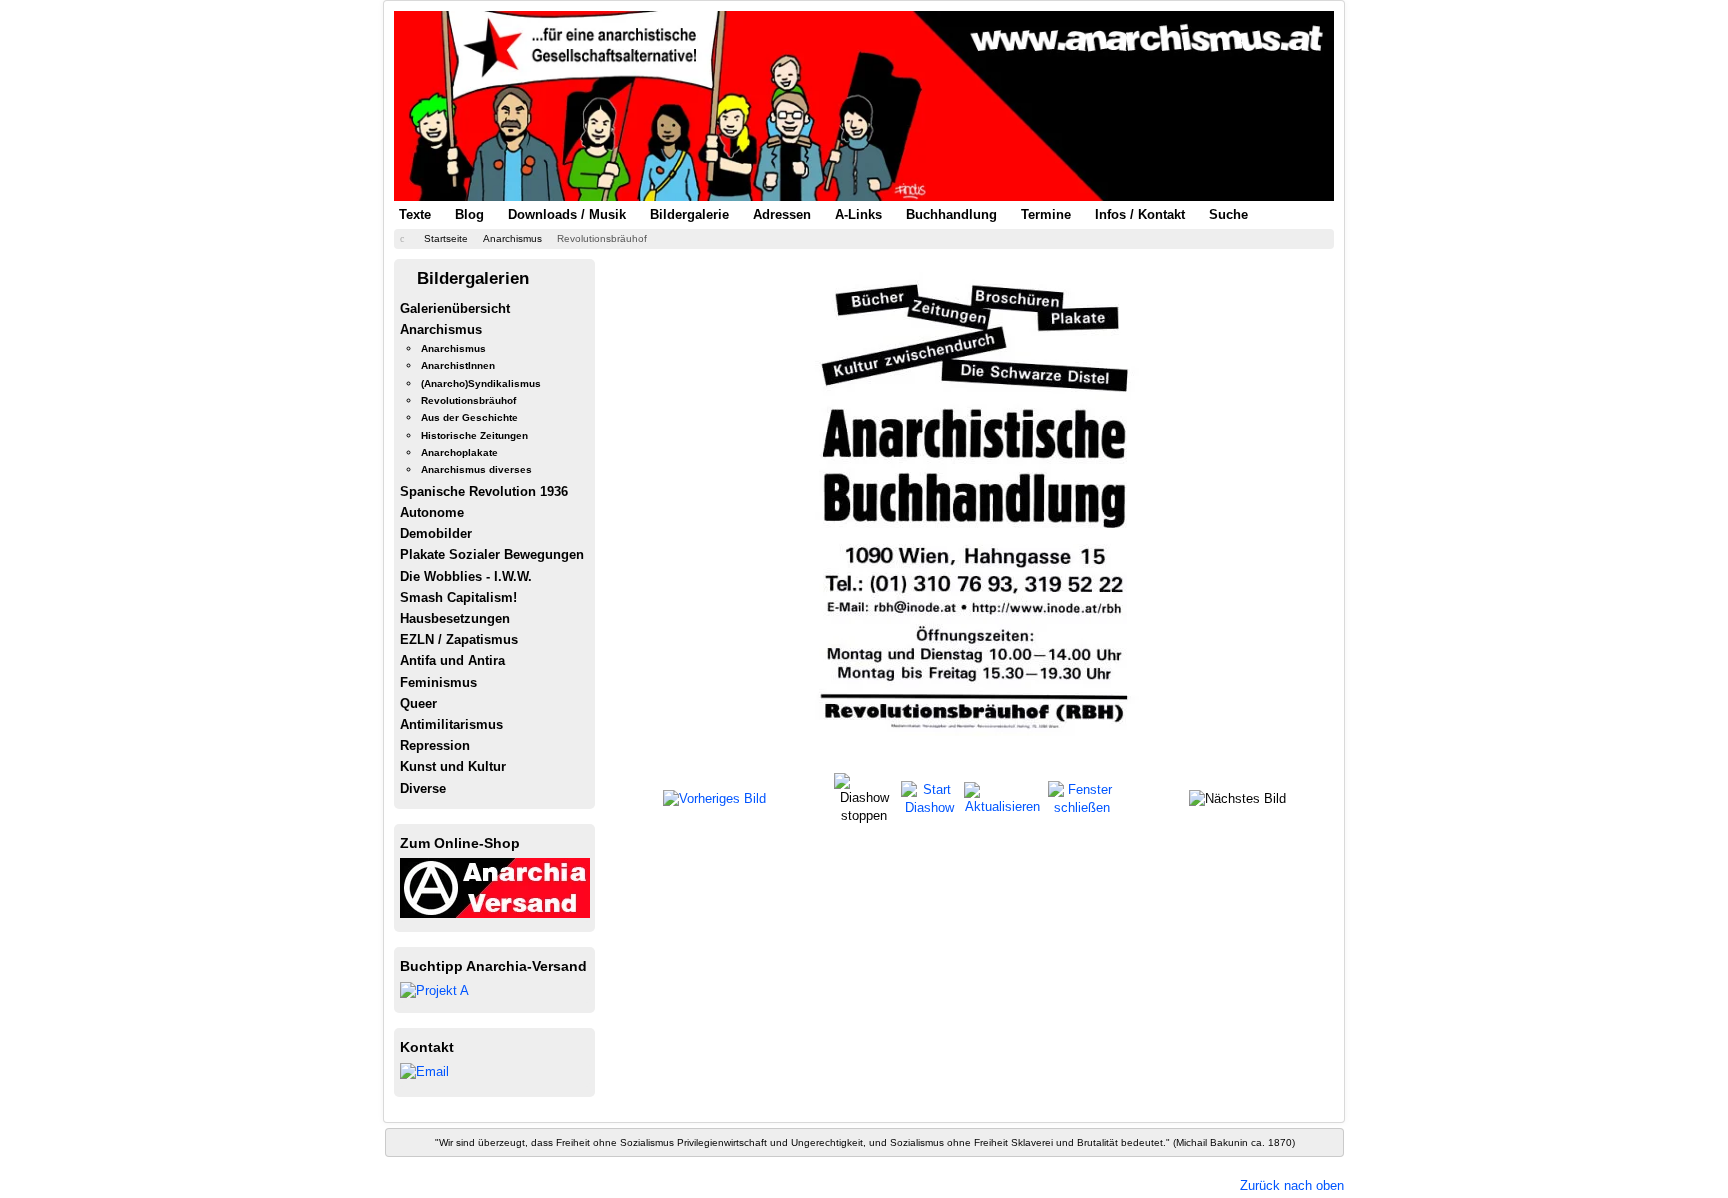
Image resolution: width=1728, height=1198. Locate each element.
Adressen (782, 214)
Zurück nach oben (1292, 1185)
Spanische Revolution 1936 (484, 491)
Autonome (432, 512)
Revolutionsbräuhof (468, 400)
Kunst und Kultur (453, 766)
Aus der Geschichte (469, 417)
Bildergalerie (689, 214)
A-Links (858, 214)
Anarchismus (441, 329)
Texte (415, 214)
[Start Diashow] (930, 797)
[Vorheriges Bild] (714, 798)
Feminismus (438, 682)
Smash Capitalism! (458, 597)
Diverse (423, 788)
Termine (1046, 214)
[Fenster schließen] (1081, 797)
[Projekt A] (434, 989)
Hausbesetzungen (455, 618)
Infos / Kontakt (1140, 214)
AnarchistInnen (458, 365)
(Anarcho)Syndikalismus (481, 383)
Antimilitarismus (451, 724)
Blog (469, 214)
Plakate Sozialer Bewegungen (492, 554)
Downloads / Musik (567, 214)
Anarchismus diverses (476, 469)
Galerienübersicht (455, 308)
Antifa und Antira (452, 660)
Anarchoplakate (459, 452)
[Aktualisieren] (1003, 797)
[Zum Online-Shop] (495, 886)
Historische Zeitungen (474, 435)
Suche (1228, 214)
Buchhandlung (951, 214)
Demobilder (436, 533)
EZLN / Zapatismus (459, 639)
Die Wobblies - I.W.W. (466, 576)
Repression (435, 745)
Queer (418, 703)
